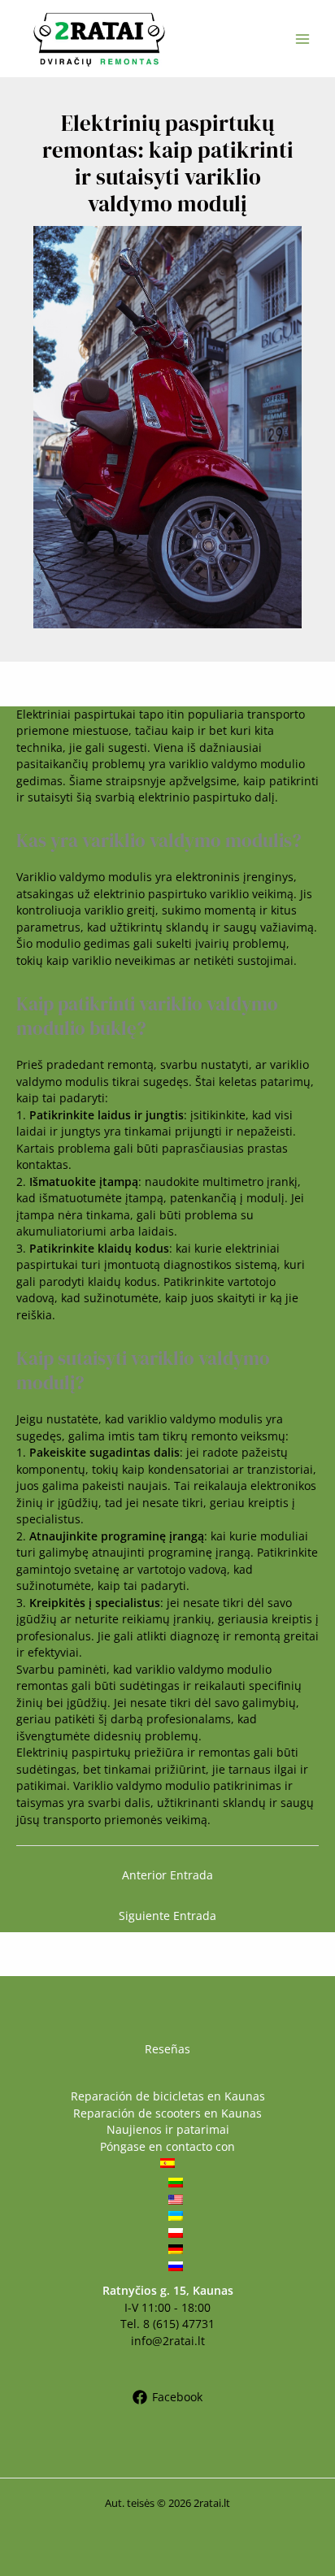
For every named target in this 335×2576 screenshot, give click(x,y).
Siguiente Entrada (167, 1916)
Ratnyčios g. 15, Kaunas (168, 2290)
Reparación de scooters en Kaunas (167, 2113)
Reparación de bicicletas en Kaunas (168, 2096)
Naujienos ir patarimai (168, 2129)
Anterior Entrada (167, 1875)
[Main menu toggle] (303, 39)
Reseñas (167, 2049)
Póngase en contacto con (167, 2146)
